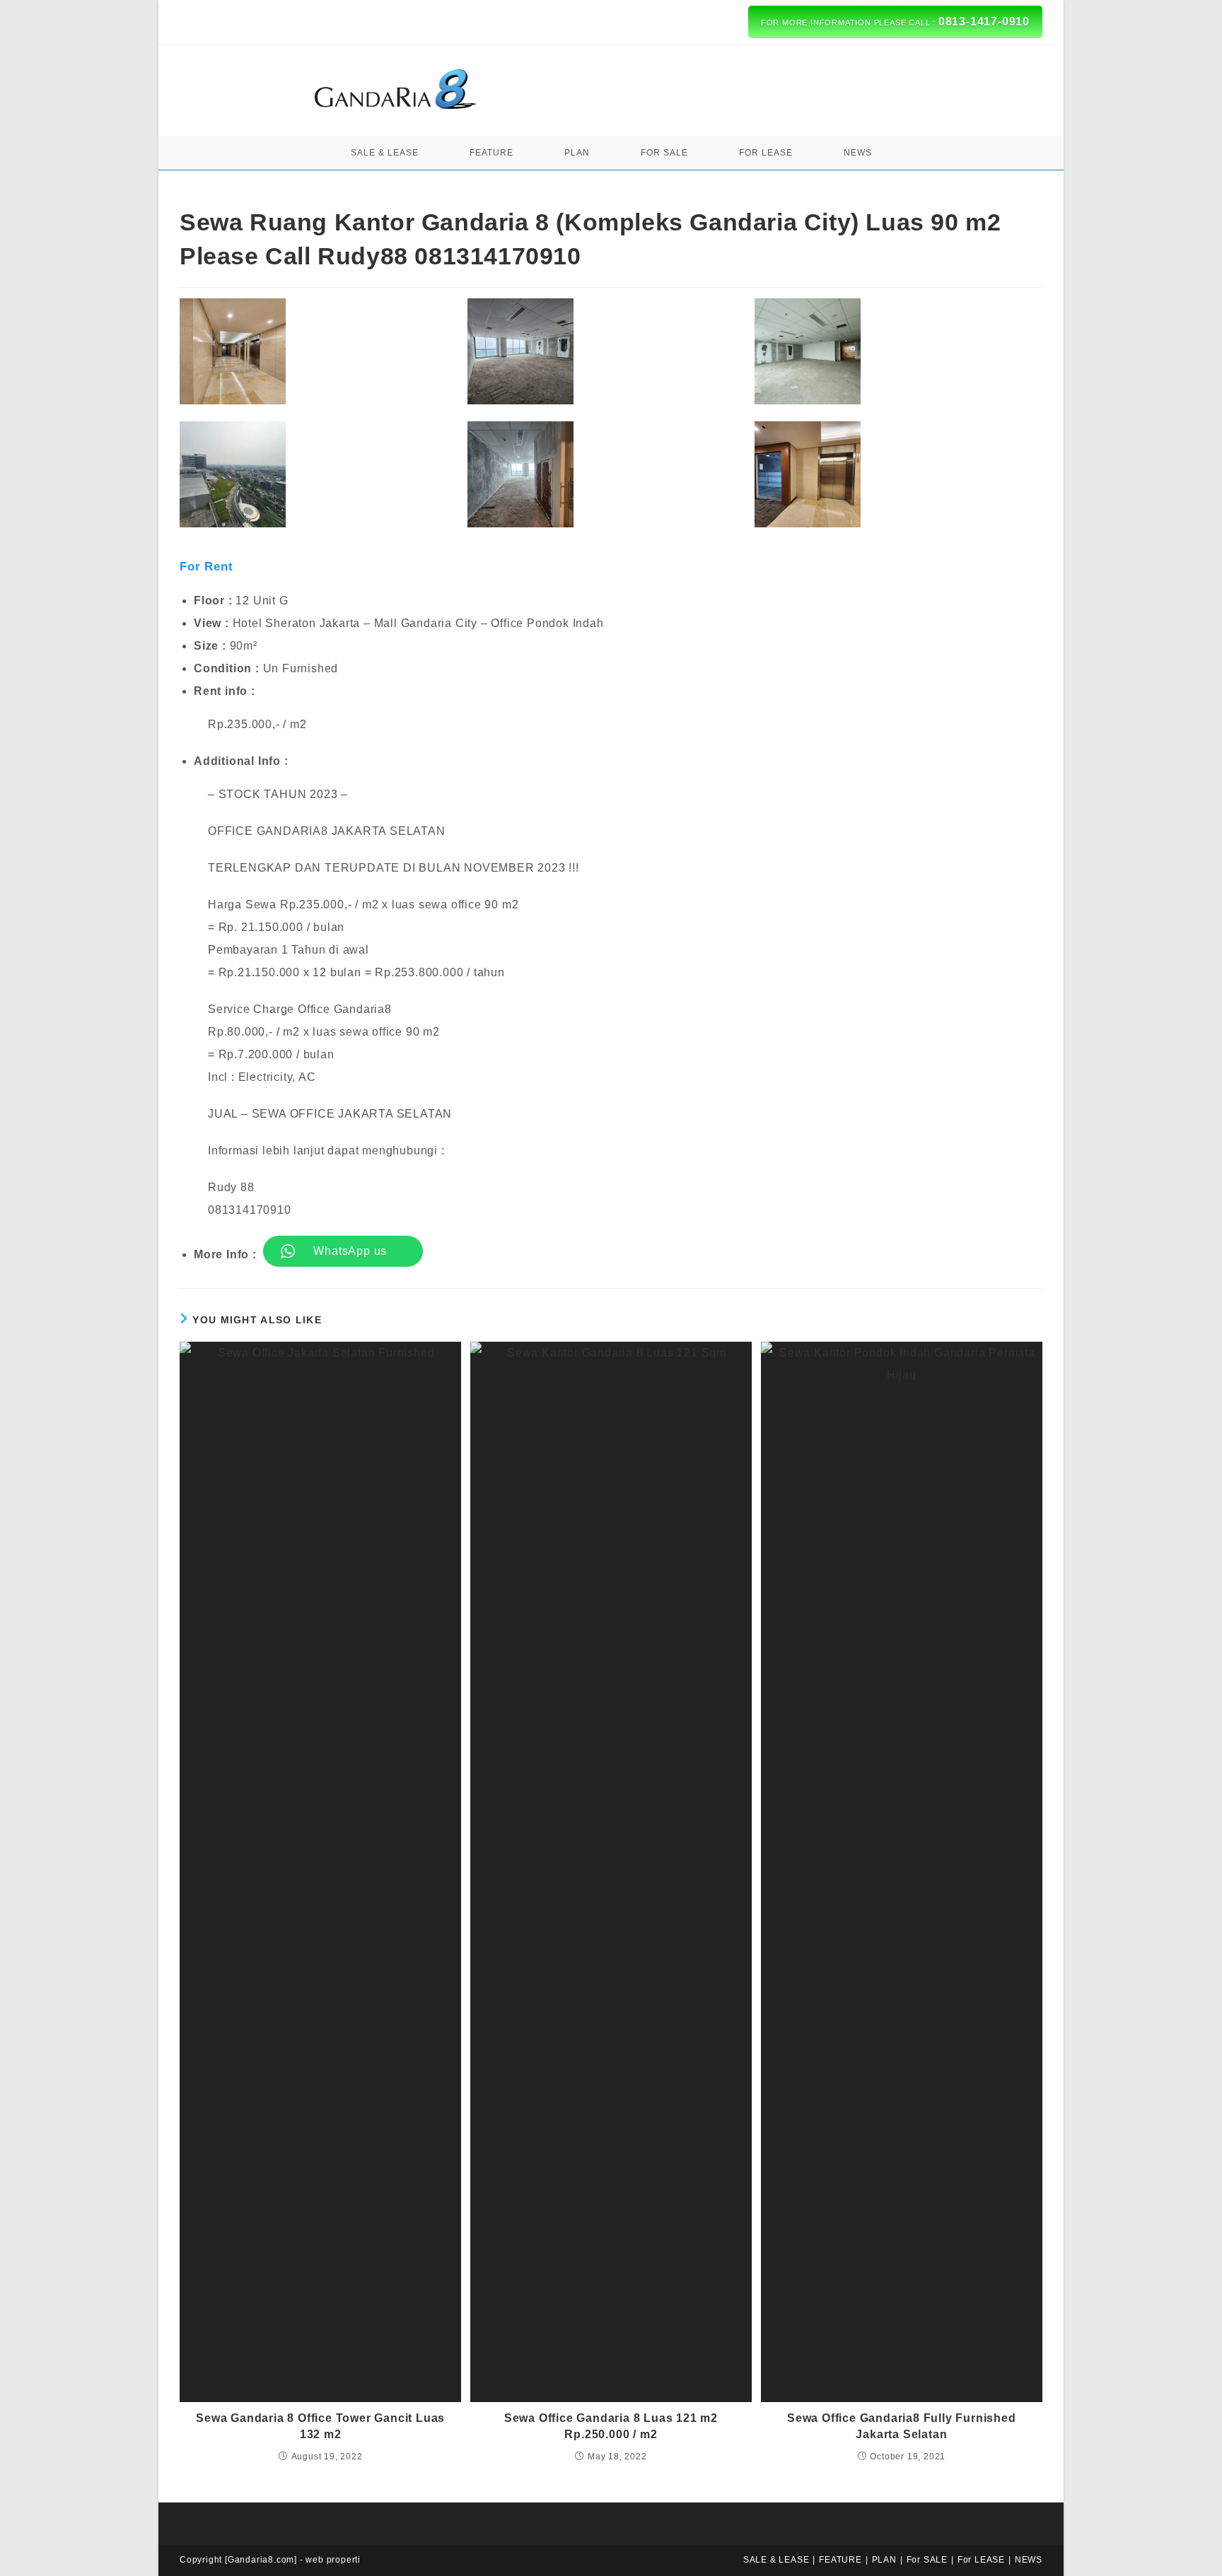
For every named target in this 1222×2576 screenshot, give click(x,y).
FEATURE (840, 2560)
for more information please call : (895, 22)
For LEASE (981, 2560)
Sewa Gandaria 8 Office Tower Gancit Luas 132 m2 (320, 2426)
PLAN (884, 2560)
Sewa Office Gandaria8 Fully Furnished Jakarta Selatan (902, 2426)
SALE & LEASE (776, 2560)
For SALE (927, 2560)
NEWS (1029, 2560)
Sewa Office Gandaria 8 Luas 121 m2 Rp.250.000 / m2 (611, 2426)
